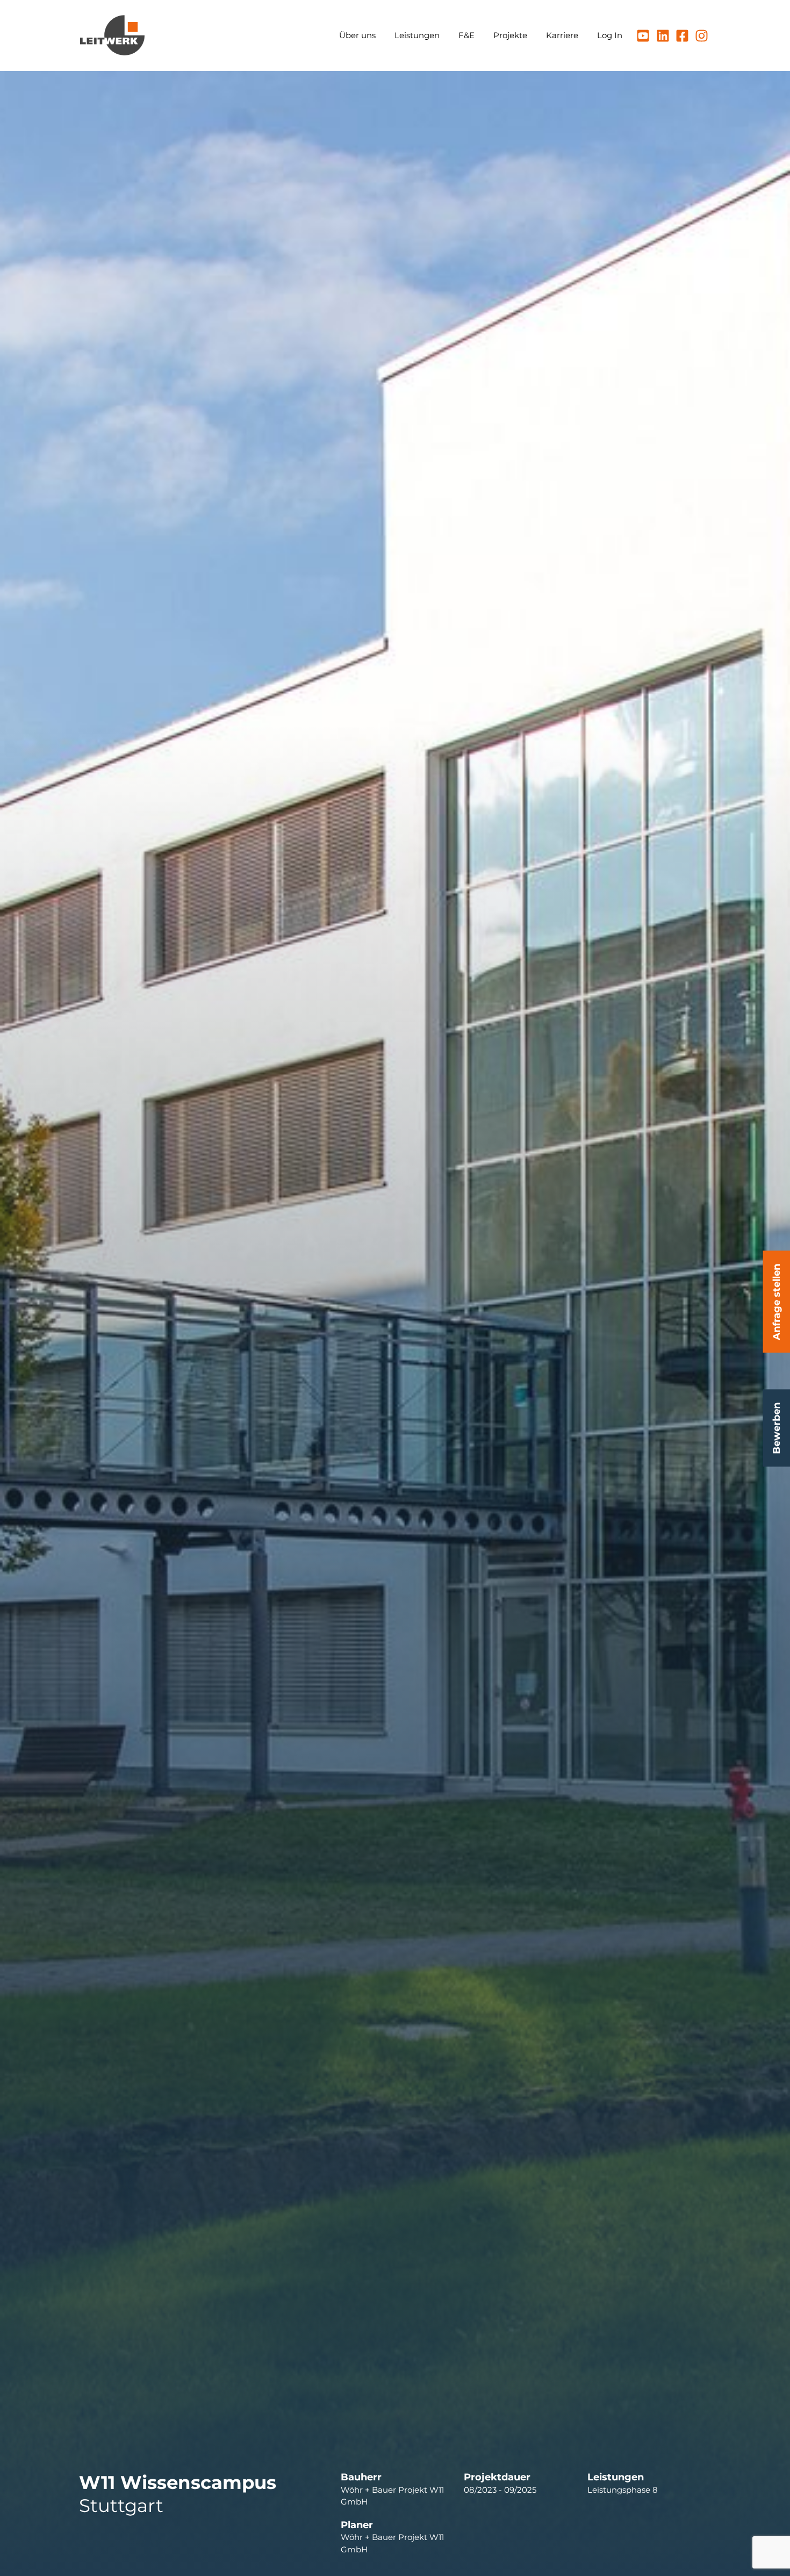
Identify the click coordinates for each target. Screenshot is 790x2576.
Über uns (357, 35)
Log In (610, 35)
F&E (466, 35)
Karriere (562, 35)
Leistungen (417, 35)
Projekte (510, 35)
